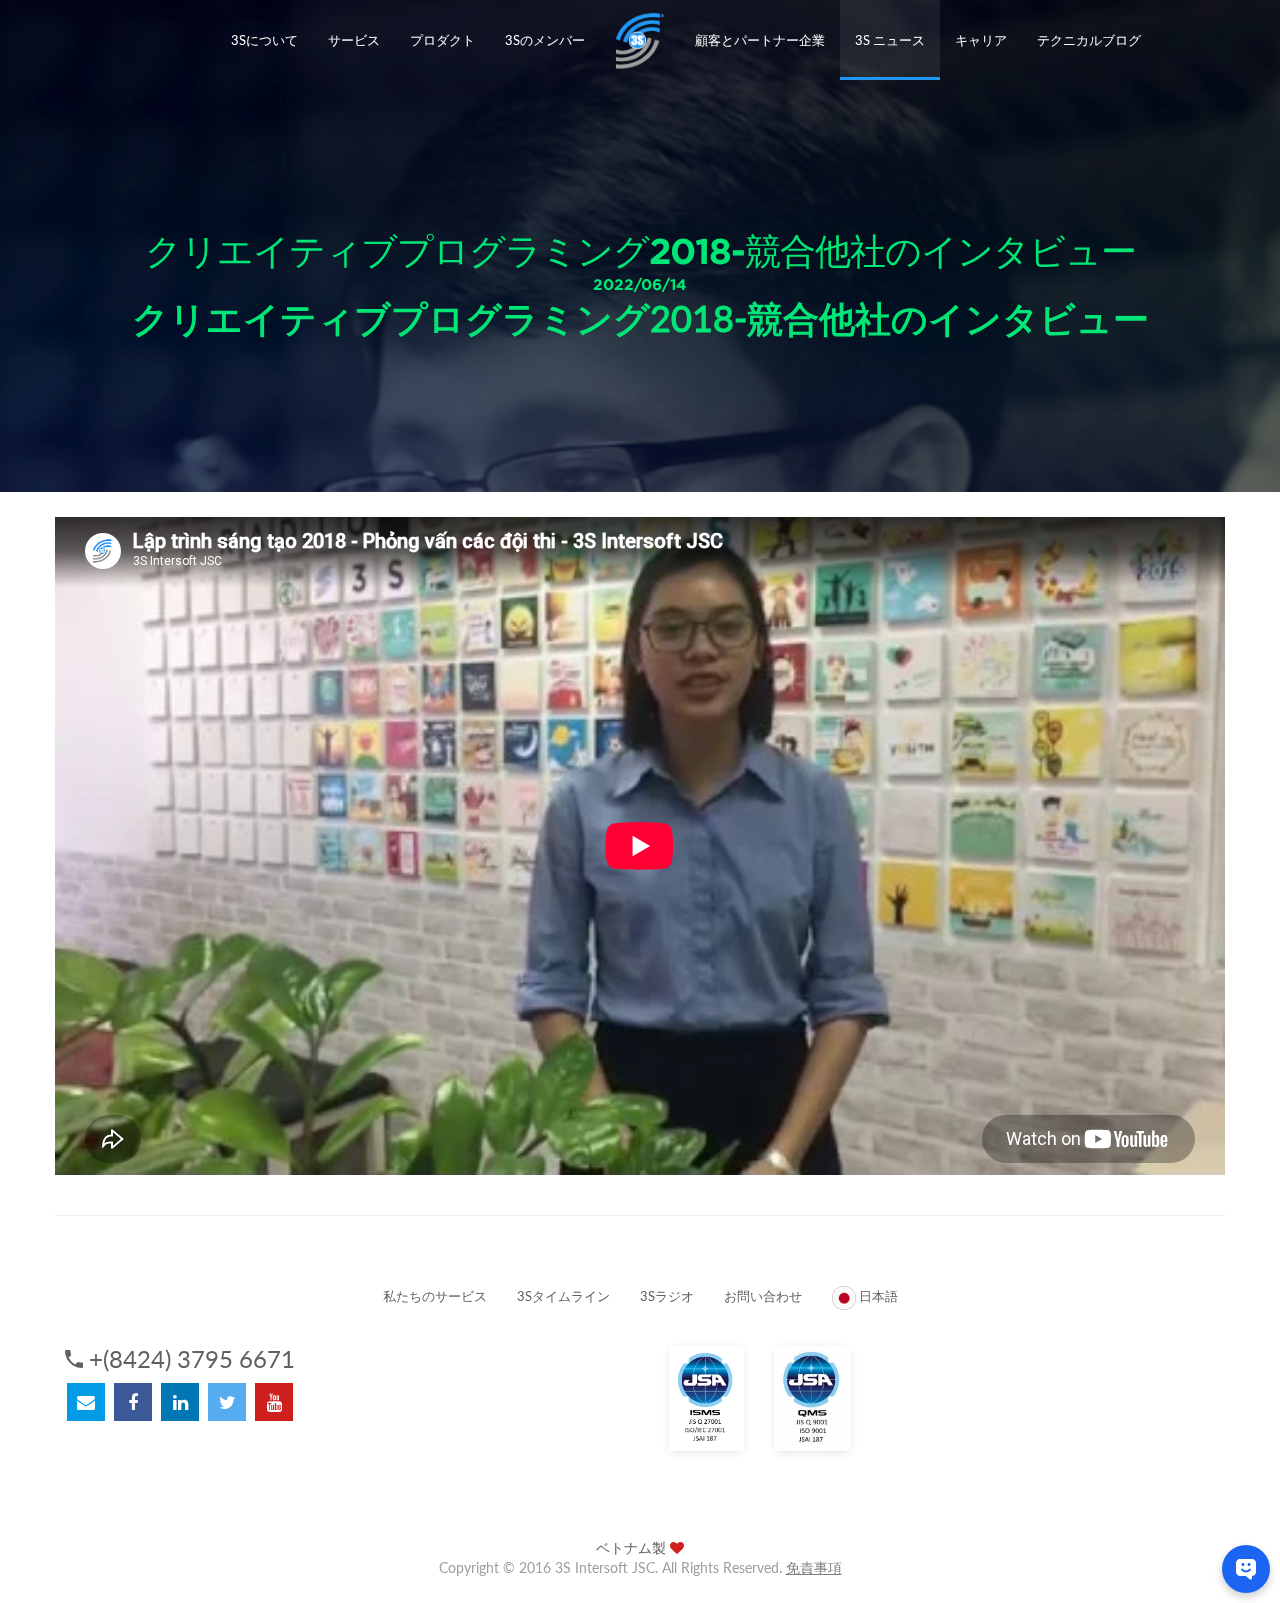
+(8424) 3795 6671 (192, 1358)
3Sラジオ (667, 1296)
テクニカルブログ (1089, 40)
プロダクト (442, 40)
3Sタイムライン (563, 1296)
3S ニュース (890, 40)
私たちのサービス (435, 1296)
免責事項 (814, 1567)
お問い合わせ (763, 1296)
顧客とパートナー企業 (760, 40)
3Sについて (264, 40)
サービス (354, 40)
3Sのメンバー (545, 40)
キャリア (981, 40)
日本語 (877, 1296)
